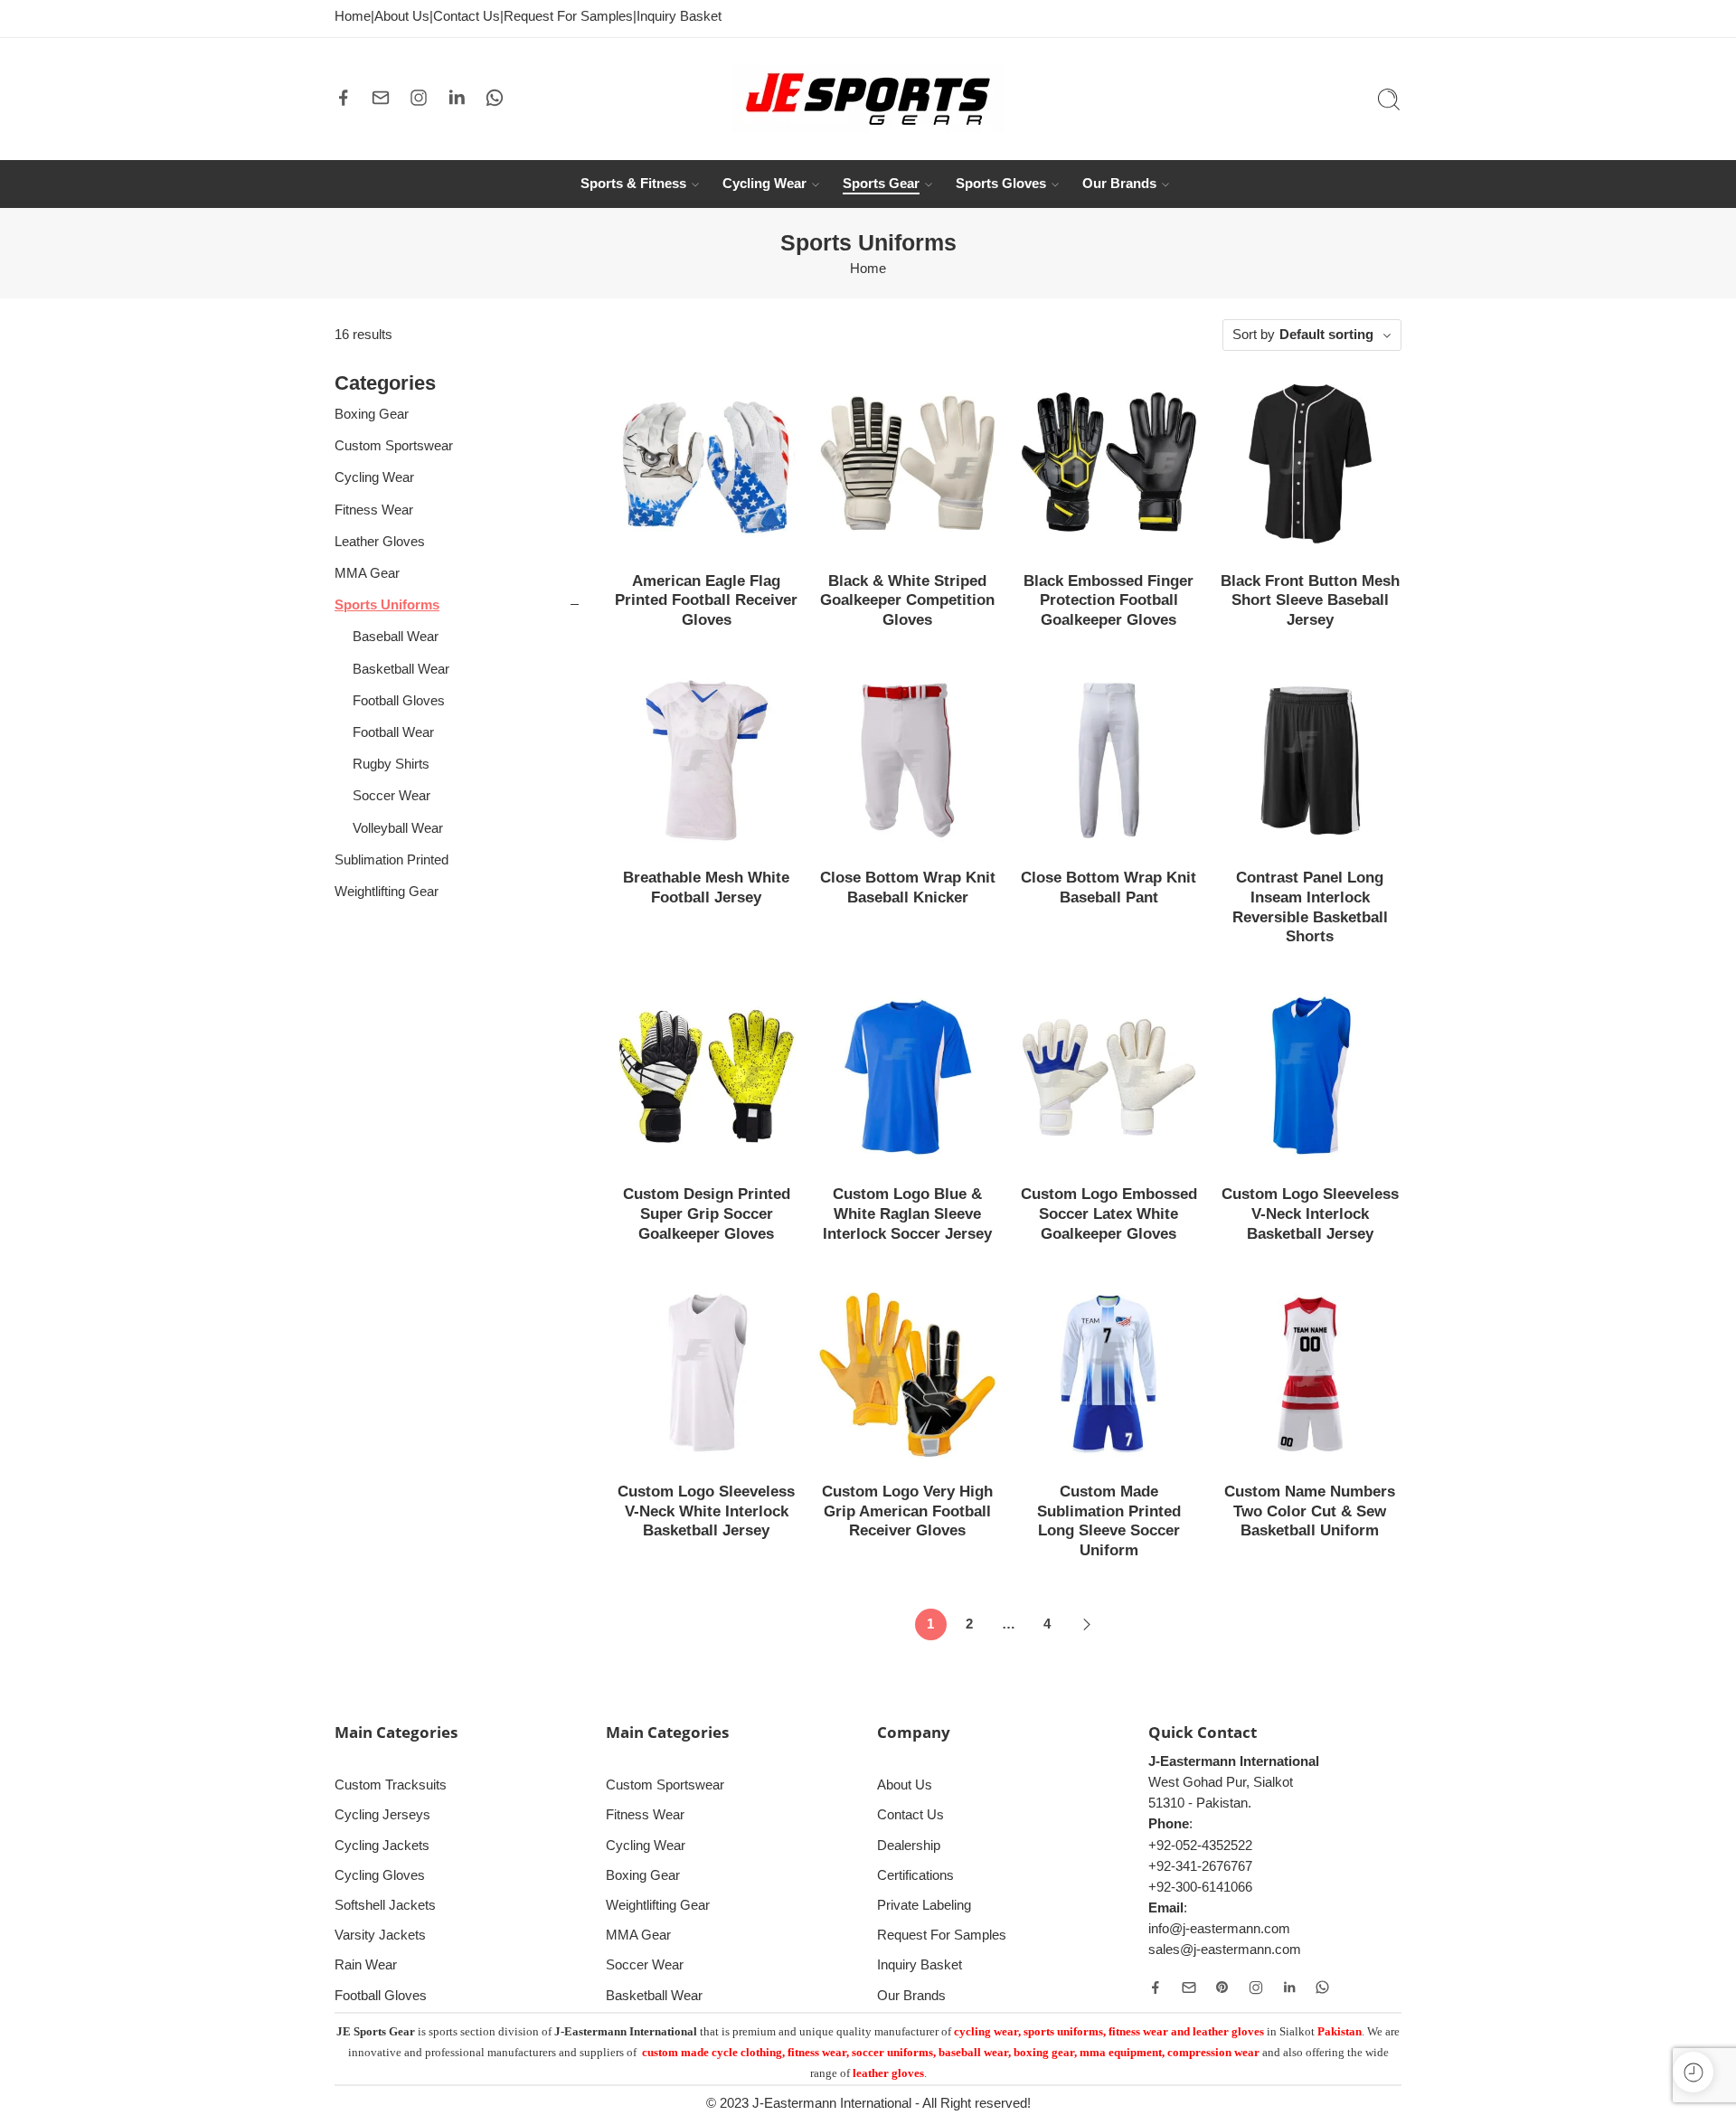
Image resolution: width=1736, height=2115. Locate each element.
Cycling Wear (764, 184)
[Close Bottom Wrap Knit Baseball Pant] (1109, 761)
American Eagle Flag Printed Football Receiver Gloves (706, 600)
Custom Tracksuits (391, 1785)
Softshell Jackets (385, 1905)
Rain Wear (366, 1965)
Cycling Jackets (382, 1846)
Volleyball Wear (398, 828)
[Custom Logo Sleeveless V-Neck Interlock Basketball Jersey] (1311, 1077)
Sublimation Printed (392, 860)
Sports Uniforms (387, 605)
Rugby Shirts (391, 764)
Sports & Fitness (633, 184)
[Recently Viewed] (1693, 2072)
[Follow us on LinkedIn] (457, 98)
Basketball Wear (401, 669)
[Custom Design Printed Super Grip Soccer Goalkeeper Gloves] (707, 1077)
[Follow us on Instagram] (419, 98)
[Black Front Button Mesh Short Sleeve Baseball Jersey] (1311, 463)
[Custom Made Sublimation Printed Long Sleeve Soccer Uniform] (1109, 1374)
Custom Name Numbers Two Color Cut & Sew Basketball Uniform (1310, 1511)
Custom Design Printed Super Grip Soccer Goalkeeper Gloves (707, 1213)
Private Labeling (924, 1905)
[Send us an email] (381, 98)
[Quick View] (707, 537)
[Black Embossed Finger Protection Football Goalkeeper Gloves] (1109, 463)
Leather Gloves (380, 542)
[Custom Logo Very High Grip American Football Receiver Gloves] (908, 1374)
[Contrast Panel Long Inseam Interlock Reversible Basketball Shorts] (1311, 761)
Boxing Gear (372, 414)
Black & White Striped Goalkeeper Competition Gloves (907, 600)
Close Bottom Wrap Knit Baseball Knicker (908, 888)
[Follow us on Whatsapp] (495, 98)
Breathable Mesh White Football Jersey (706, 888)
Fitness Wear (374, 510)
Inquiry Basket (679, 16)
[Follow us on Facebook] (344, 98)
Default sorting (1326, 335)
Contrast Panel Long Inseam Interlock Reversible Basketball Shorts (1310, 907)
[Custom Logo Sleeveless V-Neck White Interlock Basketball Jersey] (707, 1374)
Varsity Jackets (380, 1935)
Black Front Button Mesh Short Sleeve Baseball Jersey (1310, 600)
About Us (402, 16)
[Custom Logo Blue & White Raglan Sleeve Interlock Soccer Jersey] (908, 1077)
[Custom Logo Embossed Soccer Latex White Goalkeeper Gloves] (1109, 1077)
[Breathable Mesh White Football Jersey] (707, 761)
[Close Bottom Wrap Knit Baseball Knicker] (908, 761)
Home (353, 16)
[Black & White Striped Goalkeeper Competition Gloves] (908, 463)
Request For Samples (568, 16)
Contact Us (467, 16)
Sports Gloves (1001, 184)
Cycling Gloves (380, 1875)
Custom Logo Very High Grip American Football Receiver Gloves (907, 1511)
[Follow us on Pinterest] (1222, 1988)
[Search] (1389, 99)
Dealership (909, 1846)
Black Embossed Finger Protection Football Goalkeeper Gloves (1109, 600)
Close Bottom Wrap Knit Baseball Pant (1109, 888)
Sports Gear (881, 184)
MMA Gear (367, 573)
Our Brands (1119, 184)
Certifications (915, 1875)
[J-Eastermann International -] (868, 99)
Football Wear (393, 732)
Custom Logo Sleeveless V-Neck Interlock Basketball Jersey (1310, 1213)
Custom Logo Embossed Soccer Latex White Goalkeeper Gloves (1109, 1213)
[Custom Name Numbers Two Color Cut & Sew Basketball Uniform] (1311, 1374)
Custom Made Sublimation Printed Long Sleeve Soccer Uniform (1109, 1521)
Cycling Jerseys (382, 1815)
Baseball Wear (396, 637)
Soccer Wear (392, 796)
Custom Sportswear (394, 446)
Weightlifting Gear (387, 892)
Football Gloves (399, 701)
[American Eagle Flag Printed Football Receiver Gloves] (707, 463)
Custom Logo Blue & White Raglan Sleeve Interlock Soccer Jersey (907, 1213)
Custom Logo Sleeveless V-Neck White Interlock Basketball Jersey (706, 1511)
